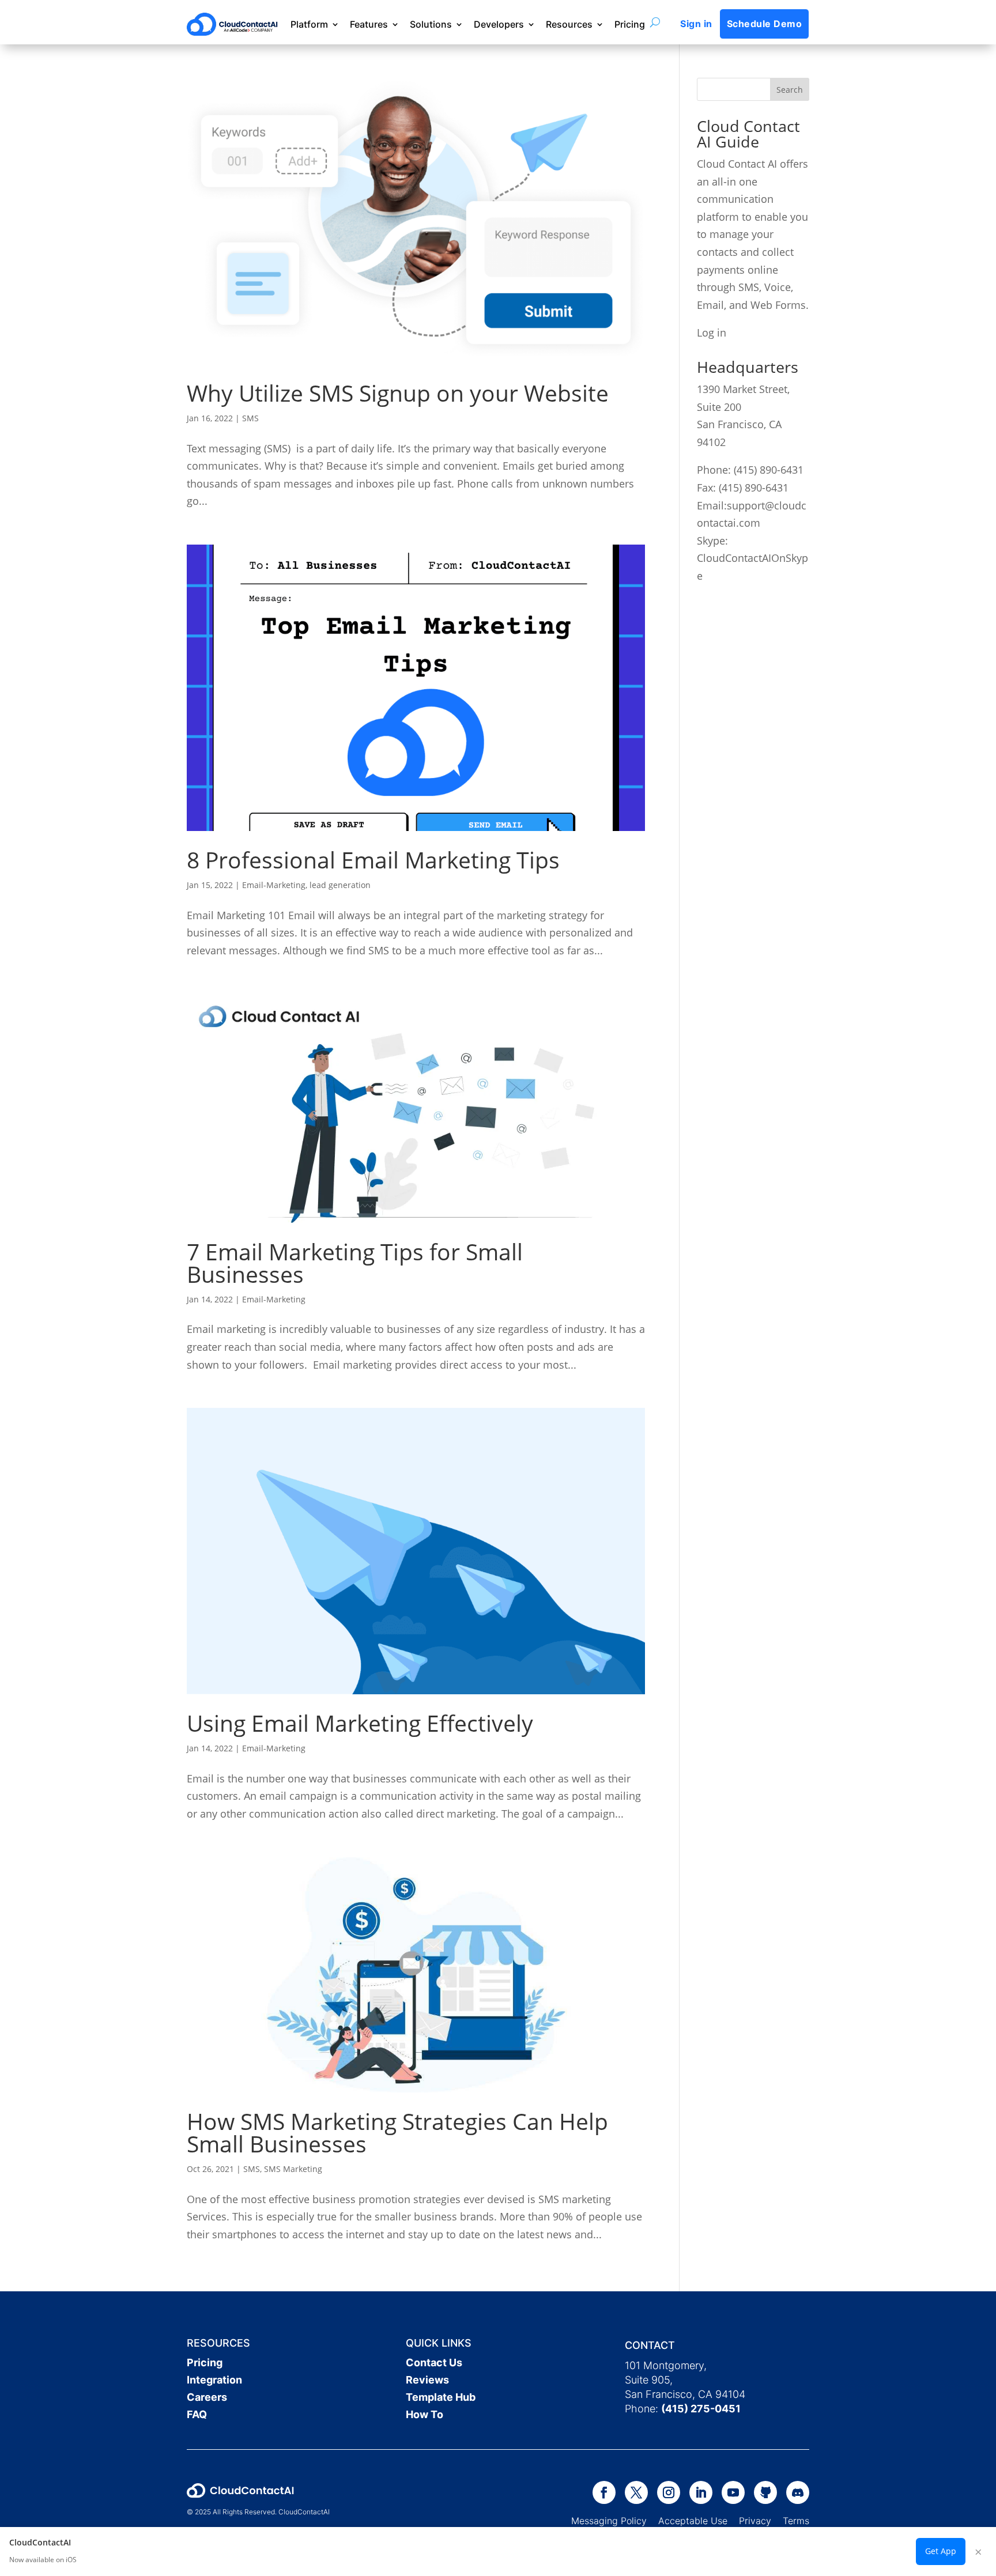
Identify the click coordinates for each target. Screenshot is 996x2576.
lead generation (340, 885)
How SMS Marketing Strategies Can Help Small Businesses (397, 2132)
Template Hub (441, 2397)
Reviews (427, 2380)
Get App (941, 2551)
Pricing (630, 24)
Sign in (696, 24)
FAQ (197, 2414)
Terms (796, 2521)
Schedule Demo (764, 24)
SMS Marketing (293, 2169)
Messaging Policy (615, 2521)
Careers (207, 2397)
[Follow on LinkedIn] (701, 2492)
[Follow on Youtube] (733, 2492)
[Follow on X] (636, 2492)
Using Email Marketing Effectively (360, 1723)
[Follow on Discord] (798, 2492)
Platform (309, 24)
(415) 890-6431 (769, 470)
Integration (214, 2380)
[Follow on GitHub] (765, 2492)
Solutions (431, 24)
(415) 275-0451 (701, 2409)
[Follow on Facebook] (604, 2492)
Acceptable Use (693, 2521)
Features (369, 24)
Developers (499, 24)
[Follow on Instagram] (669, 2492)
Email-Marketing (274, 885)
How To (425, 2414)
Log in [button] (712, 333)
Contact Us (434, 2362)
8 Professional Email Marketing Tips (373, 860)
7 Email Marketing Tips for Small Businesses (355, 1263)
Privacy (755, 2521)
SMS (250, 418)
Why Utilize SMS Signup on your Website (398, 393)
